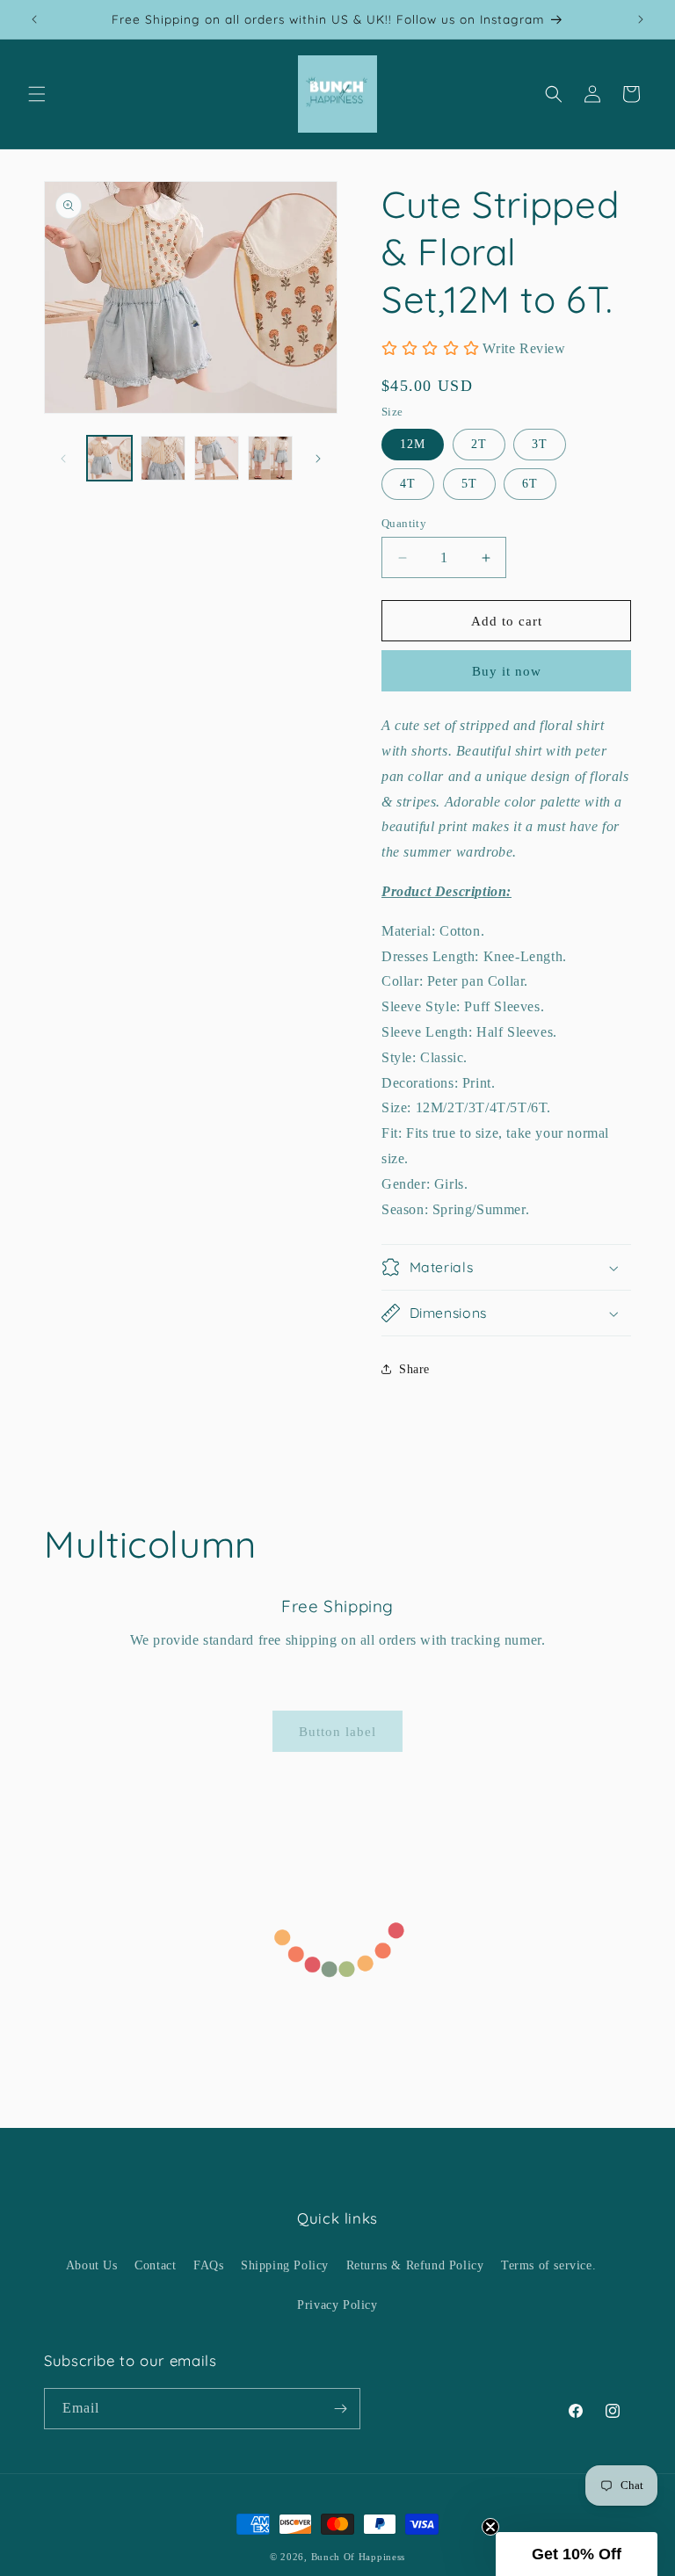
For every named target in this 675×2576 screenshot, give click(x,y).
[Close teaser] (490, 2527)
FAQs (208, 2265)
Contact (155, 2265)
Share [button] (414, 1369)
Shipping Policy (285, 2265)
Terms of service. (548, 2265)
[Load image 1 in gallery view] (109, 458)
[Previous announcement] (34, 19)
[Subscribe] (340, 2409)
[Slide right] (318, 459)
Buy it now (507, 671)
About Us (92, 2265)
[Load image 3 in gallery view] (217, 458)
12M (413, 444)
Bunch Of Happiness (359, 2557)
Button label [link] (337, 1732)
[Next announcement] (641, 19)
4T (408, 484)
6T (530, 484)
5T (469, 484)
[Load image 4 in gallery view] (270, 458)
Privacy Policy (337, 2305)
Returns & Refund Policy (415, 2265)
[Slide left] (63, 459)
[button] (37, 94)
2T (479, 444)
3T (540, 444)
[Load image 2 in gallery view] (163, 458)
